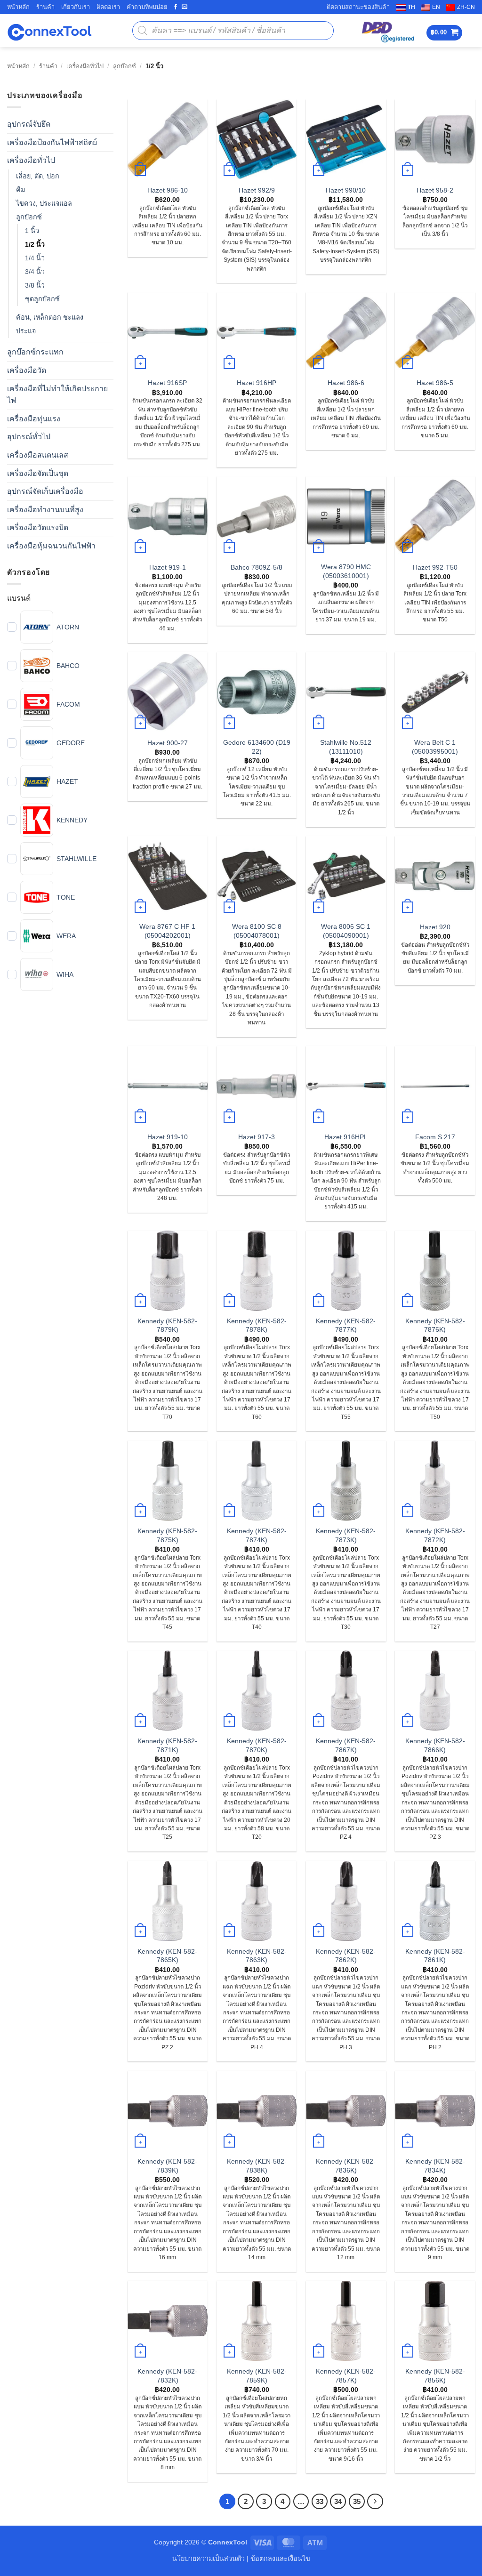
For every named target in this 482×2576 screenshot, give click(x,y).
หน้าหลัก (18, 7)
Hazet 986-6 (346, 383)
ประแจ (26, 331)
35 (357, 2501)
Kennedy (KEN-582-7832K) (167, 2376)
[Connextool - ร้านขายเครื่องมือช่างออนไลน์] (49, 31)
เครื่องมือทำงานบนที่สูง (45, 510)
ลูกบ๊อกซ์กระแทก (35, 352)
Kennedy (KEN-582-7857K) (346, 2376)
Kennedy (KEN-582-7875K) (167, 1535)
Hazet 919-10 (168, 1137)
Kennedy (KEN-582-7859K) (257, 2376)
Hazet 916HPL (346, 1137)
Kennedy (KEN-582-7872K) (435, 1535)
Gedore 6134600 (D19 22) (257, 747)
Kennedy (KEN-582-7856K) (435, 2376)
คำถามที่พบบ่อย (147, 7)
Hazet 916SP (167, 383)
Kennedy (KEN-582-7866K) (435, 1745)
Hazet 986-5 (435, 383)
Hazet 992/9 (257, 190)
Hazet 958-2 (435, 190)
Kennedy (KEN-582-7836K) (346, 2166)
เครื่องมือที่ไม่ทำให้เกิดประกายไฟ (57, 395)
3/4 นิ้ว (35, 272)
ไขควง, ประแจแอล (44, 203)
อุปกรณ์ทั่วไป (29, 437)
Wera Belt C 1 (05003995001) (435, 747)
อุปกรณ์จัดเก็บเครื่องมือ (45, 492)
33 (320, 2501)
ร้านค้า (45, 7)
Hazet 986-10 (168, 190)
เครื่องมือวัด (27, 371)
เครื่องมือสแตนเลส (38, 455)
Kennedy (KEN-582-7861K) (435, 1956)
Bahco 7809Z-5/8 (257, 567)
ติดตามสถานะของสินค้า (358, 7)
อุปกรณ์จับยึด (29, 125)
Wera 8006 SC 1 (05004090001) (346, 931)
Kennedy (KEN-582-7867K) (346, 1745)
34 (338, 2501)
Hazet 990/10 (346, 190)
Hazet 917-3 (257, 1137)
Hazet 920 (435, 927)
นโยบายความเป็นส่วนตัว (209, 2559)
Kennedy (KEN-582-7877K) (346, 1325)
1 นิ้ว (32, 231)
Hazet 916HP (257, 383)
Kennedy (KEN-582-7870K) (257, 1745)
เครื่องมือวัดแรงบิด (38, 528)
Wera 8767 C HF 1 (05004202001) (167, 931)
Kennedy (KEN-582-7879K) (167, 1325)
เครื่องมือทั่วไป (85, 66)
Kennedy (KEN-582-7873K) (346, 1535)
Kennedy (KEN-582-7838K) (257, 2166)
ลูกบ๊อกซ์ (125, 66)
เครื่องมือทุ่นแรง (34, 419)
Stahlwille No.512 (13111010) (346, 747)
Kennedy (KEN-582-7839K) (167, 2166)
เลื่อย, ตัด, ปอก (38, 176)
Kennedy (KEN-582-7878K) (257, 1325)
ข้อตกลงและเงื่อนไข (280, 2559)
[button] (445, 33)
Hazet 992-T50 (435, 567)
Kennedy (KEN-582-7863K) (257, 1956)
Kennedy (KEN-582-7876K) (435, 1325)
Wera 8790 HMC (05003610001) (346, 571)
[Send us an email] (185, 7)
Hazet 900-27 (168, 743)
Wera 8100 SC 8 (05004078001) (257, 931)
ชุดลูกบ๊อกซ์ (42, 299)
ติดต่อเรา (108, 7)
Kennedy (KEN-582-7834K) (435, 2166)
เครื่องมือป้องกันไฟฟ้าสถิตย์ (52, 142)
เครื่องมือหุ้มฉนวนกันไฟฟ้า (51, 546)
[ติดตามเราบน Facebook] (176, 7)
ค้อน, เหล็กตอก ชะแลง (50, 318)
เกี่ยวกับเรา (76, 7)
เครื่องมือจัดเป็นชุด (38, 473)
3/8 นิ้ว (35, 286)
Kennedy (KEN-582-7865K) (167, 1956)
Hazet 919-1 (168, 567)
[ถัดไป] (375, 2502)
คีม (20, 190)
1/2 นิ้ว (35, 245)
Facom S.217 (435, 1137)
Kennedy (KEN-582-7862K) (346, 1956)
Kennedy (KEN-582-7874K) (257, 1535)
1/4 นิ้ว (35, 258)
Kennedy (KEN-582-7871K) (167, 1745)
